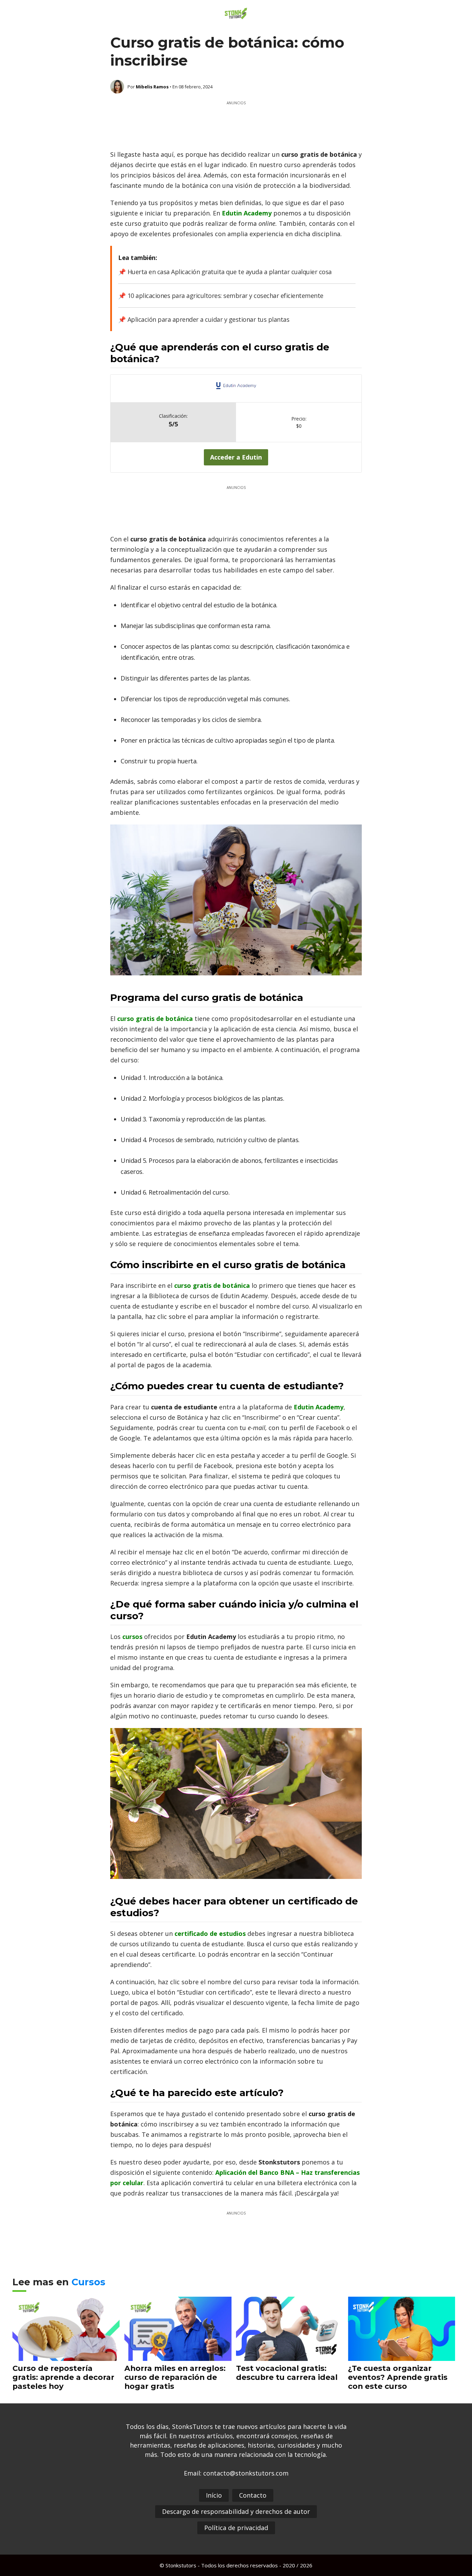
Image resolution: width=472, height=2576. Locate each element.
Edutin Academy (247, 213)
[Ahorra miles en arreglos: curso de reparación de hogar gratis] (178, 2356)
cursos (133, 1637)
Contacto (253, 2495)
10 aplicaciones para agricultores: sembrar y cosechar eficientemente (225, 296)
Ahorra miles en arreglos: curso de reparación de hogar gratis (175, 2377)
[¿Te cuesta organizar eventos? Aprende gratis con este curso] (402, 2356)
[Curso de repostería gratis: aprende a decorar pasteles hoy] (66, 2356)
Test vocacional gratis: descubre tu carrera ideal (287, 2373)
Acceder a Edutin (236, 457)
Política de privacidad (236, 2528)
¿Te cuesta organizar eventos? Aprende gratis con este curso (398, 2377)
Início (214, 2495)
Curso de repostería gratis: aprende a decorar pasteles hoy (63, 2377)
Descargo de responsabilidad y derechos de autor (236, 2511)
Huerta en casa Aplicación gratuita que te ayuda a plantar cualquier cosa (230, 272)
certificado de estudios (210, 1933)
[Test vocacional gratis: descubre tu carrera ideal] (290, 2356)
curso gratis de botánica (212, 1285)
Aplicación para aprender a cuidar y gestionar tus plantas (208, 319)
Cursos (88, 2282)
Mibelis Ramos (152, 87)
